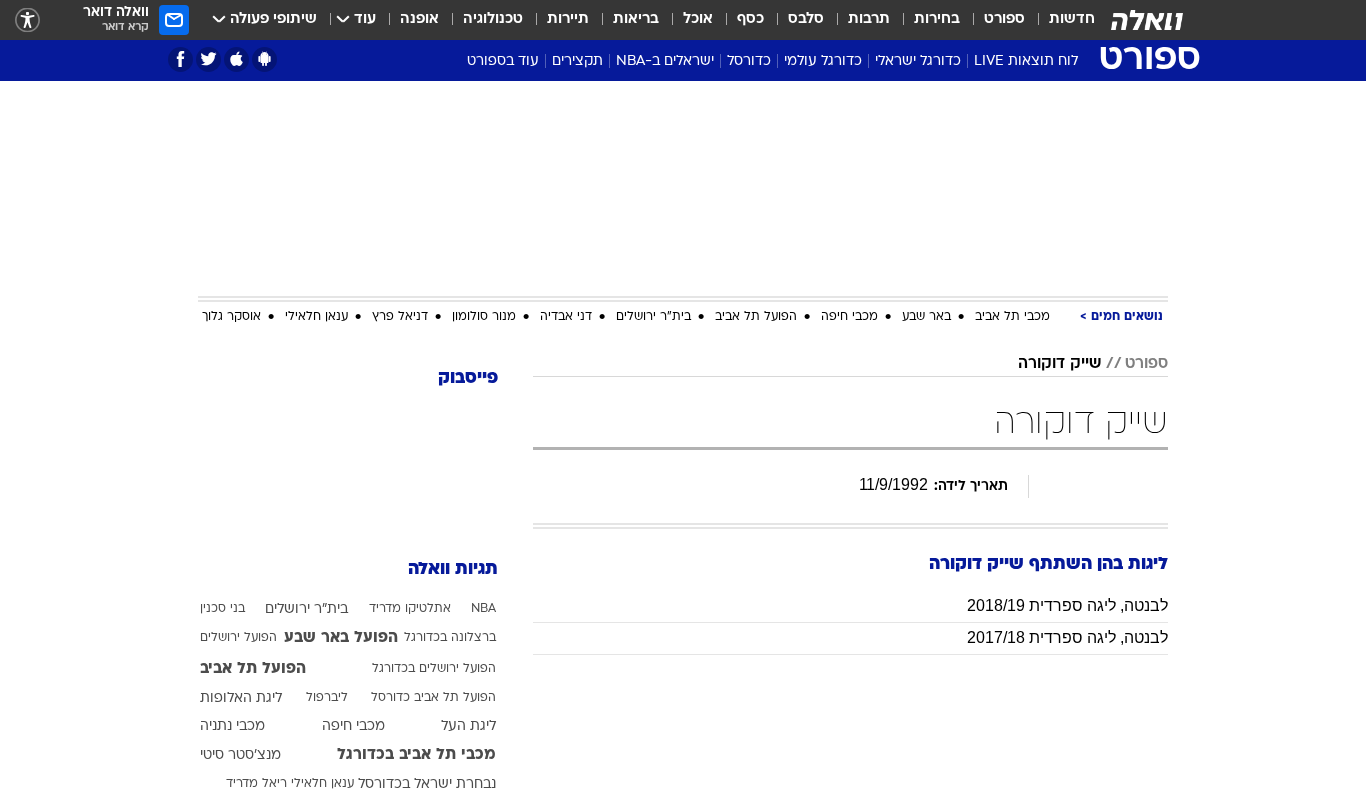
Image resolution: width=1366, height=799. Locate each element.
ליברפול (327, 698)
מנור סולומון (484, 317)
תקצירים (577, 61)
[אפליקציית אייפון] (236, 59)
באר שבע (926, 317)
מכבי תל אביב (1012, 317)
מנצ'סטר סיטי (240, 755)
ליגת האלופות (241, 698)
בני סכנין (222, 609)
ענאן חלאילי (316, 317)
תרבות (869, 19)
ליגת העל (468, 726)
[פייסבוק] (180, 59)
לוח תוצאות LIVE (1026, 61)
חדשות (1072, 19)
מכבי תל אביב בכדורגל (416, 755)
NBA (483, 609)
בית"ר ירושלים (653, 317)
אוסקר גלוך (231, 317)
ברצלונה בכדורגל (450, 638)
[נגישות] (27, 20)
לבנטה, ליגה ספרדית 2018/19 (1067, 605)
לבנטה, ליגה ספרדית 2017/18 (1067, 637)
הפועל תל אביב (756, 317)
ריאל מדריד (256, 784)
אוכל (698, 19)
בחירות (937, 19)
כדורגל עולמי (823, 61)
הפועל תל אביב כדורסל (433, 698)
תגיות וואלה (453, 569)
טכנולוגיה (493, 19)
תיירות (568, 19)
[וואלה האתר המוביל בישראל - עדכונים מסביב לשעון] (1147, 20)
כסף (750, 19)
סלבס (806, 19)
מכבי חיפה (849, 317)
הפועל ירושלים (238, 638)
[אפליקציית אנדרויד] (264, 59)
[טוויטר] (208, 59)
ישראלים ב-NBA (665, 61)
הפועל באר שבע (341, 638)
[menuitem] (1060, 20)
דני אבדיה (566, 317)
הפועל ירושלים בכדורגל (434, 669)
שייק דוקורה (1059, 364)
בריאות (636, 19)
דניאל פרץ (400, 317)
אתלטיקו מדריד (410, 609)
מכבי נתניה (232, 726)
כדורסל (749, 61)
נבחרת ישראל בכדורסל (427, 784)
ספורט (1004, 19)
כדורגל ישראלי (918, 61)
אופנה (419, 19)
